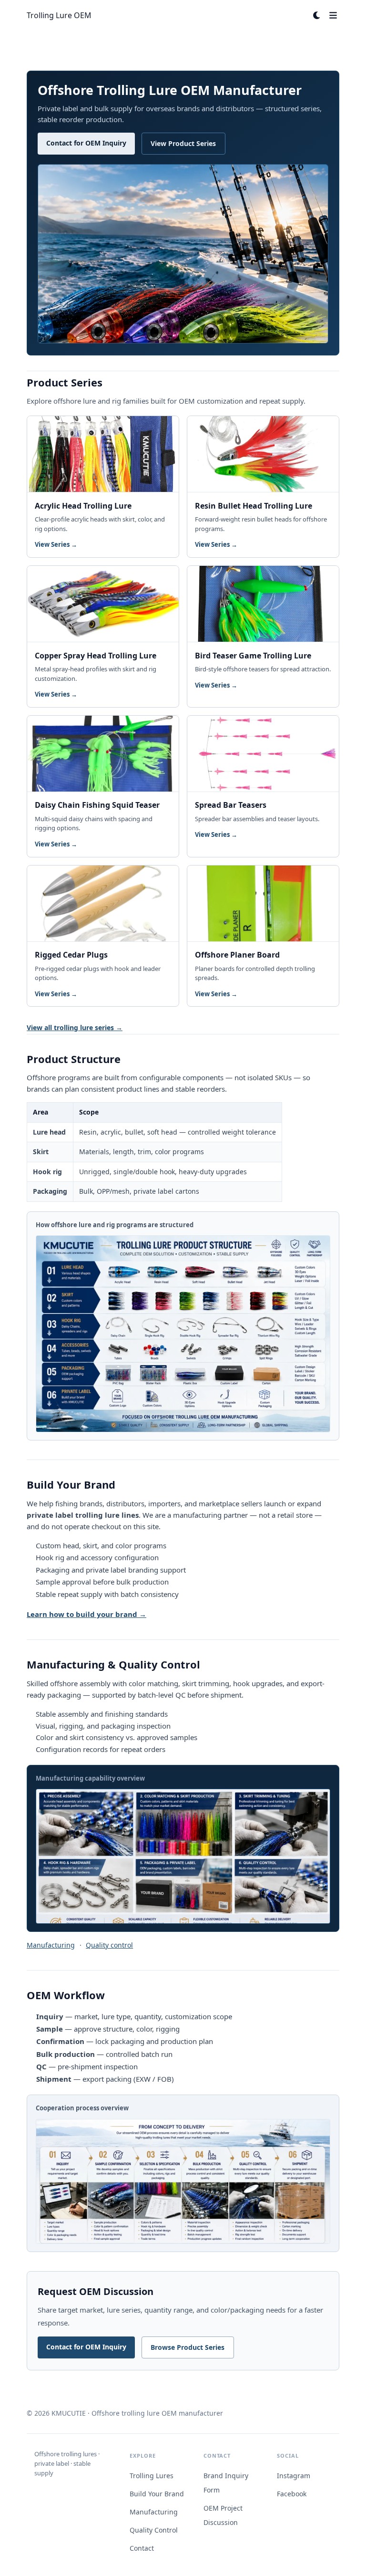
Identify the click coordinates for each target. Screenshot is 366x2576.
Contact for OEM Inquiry (86, 143)
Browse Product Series (188, 2347)
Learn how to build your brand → (86, 1614)
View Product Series (183, 143)
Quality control (109, 1945)
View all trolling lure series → (75, 1027)
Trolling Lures (152, 2476)
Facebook (292, 2494)
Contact (142, 2548)
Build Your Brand (157, 2494)
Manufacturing (51, 1945)
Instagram (294, 2476)
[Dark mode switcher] (317, 15)
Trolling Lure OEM (59, 15)
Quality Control (154, 2530)
